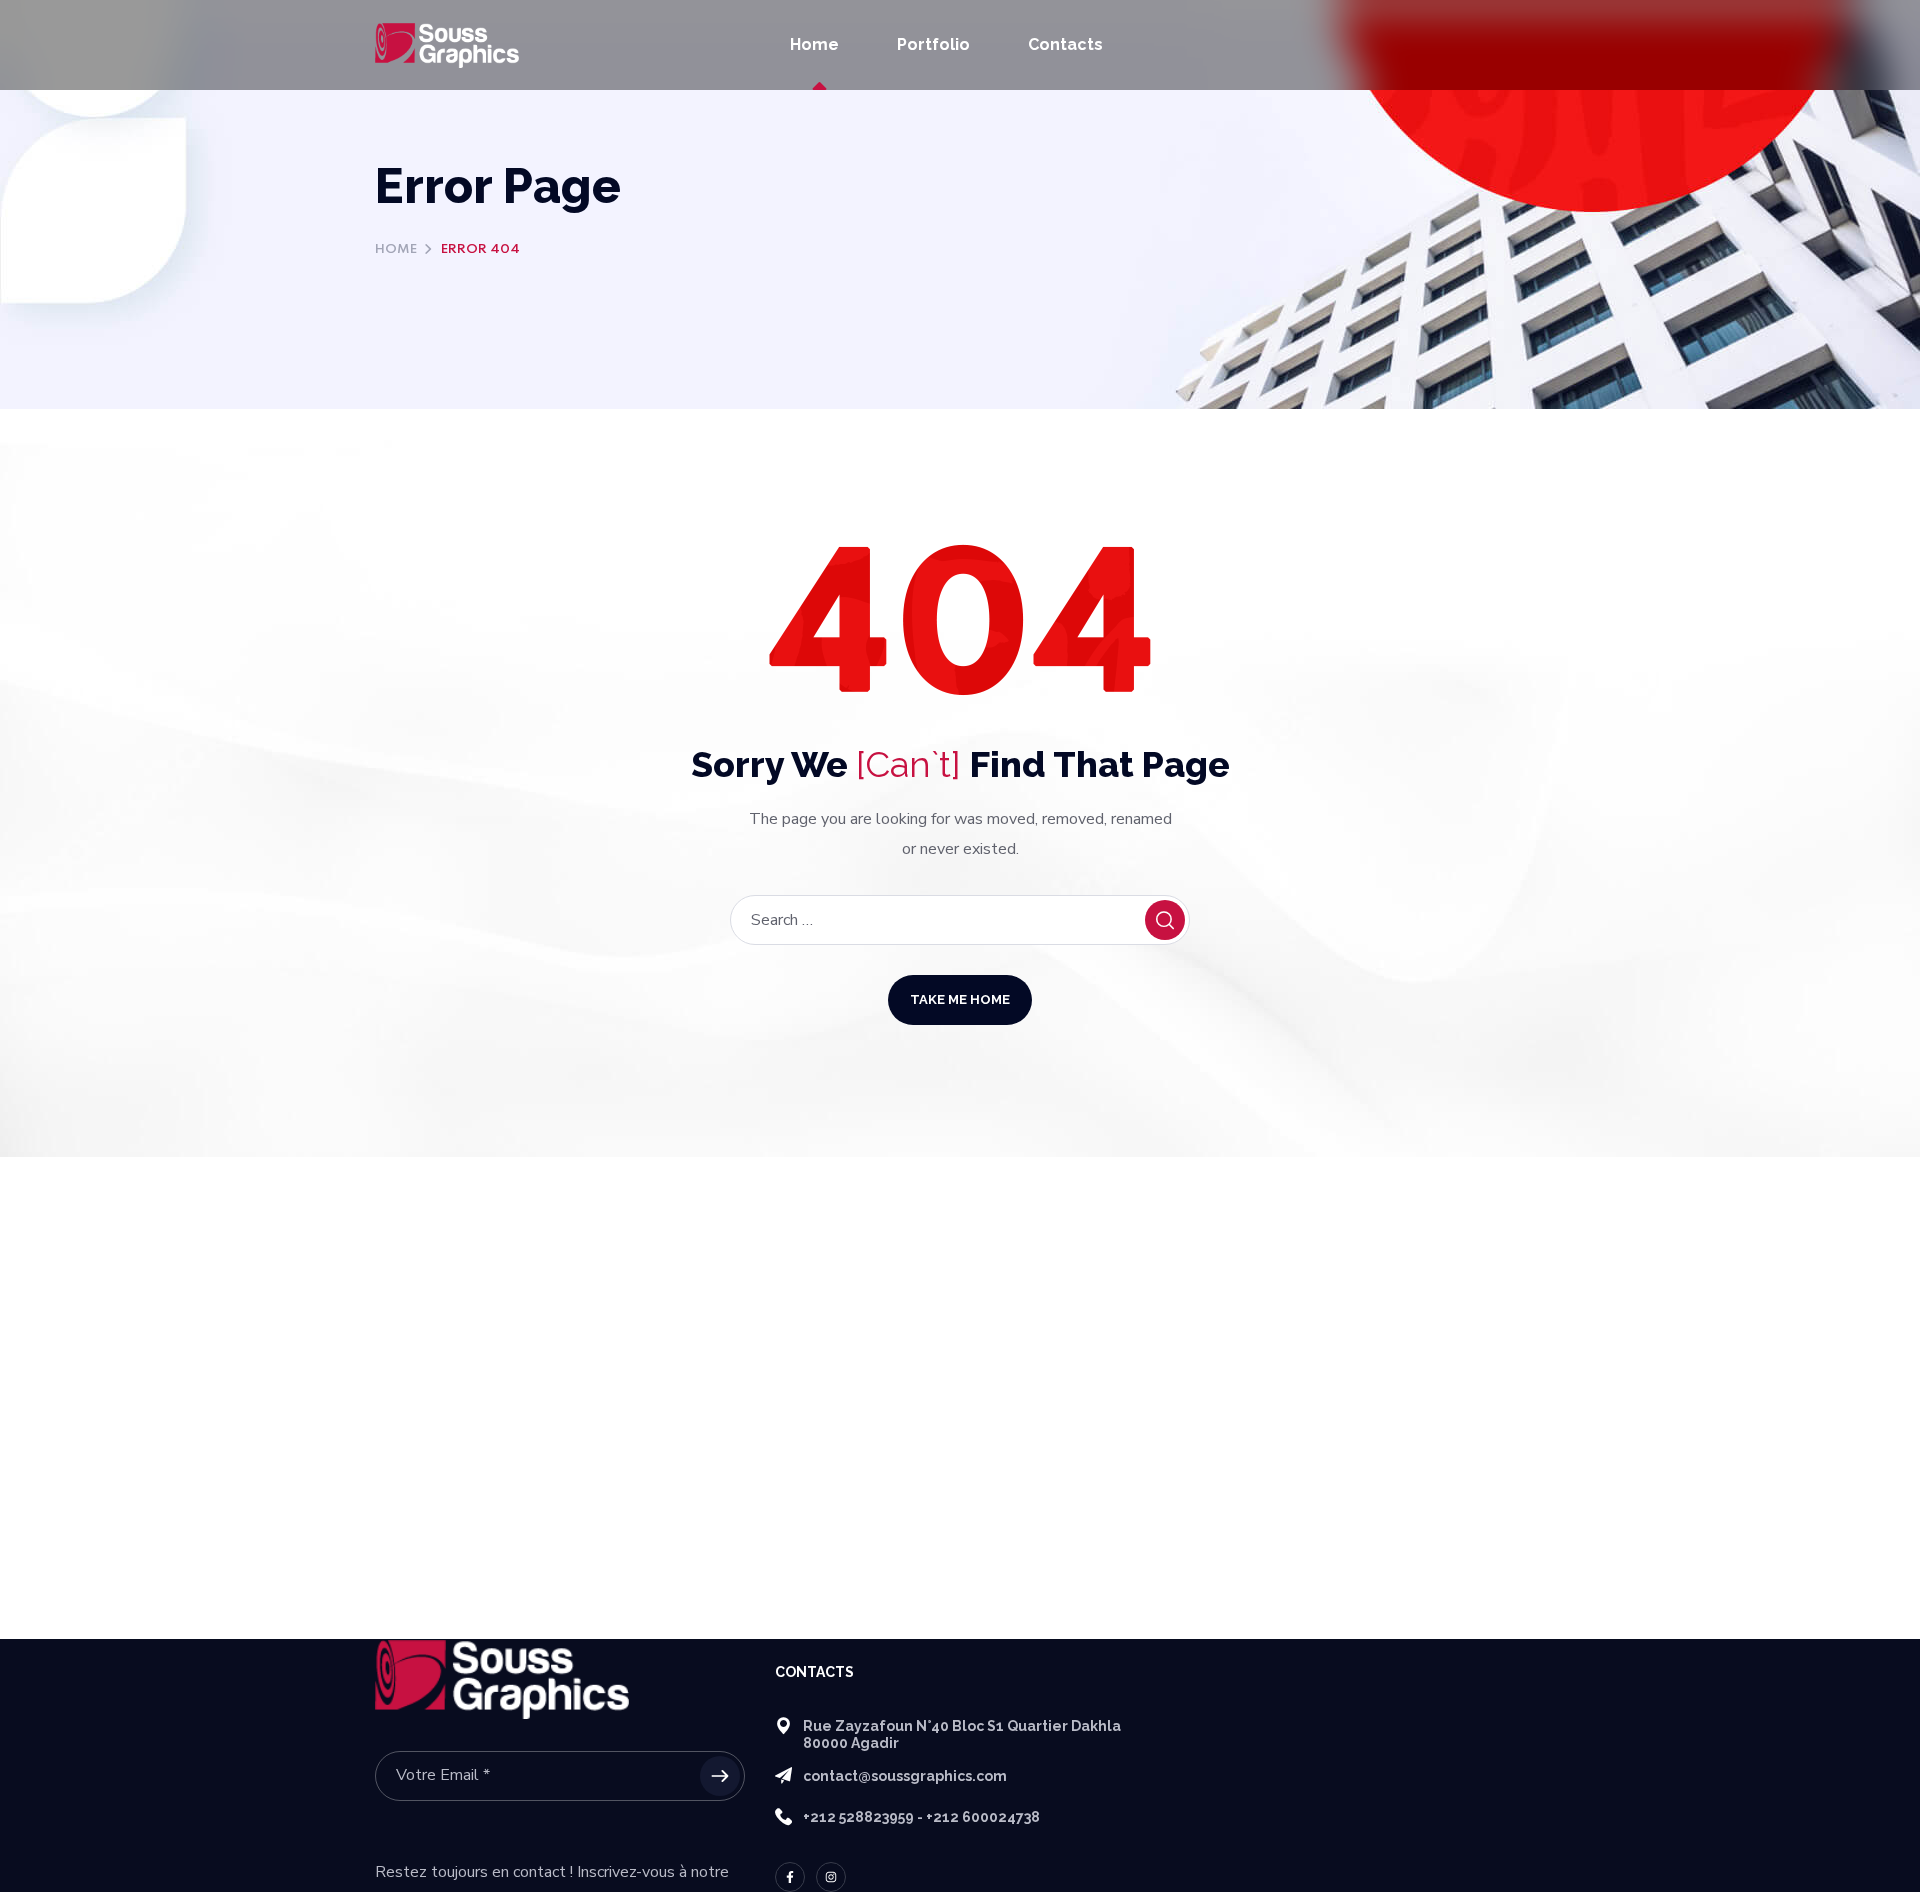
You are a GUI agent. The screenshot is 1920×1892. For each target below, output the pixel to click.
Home (396, 249)
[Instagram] (831, 1877)
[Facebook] (790, 1877)
